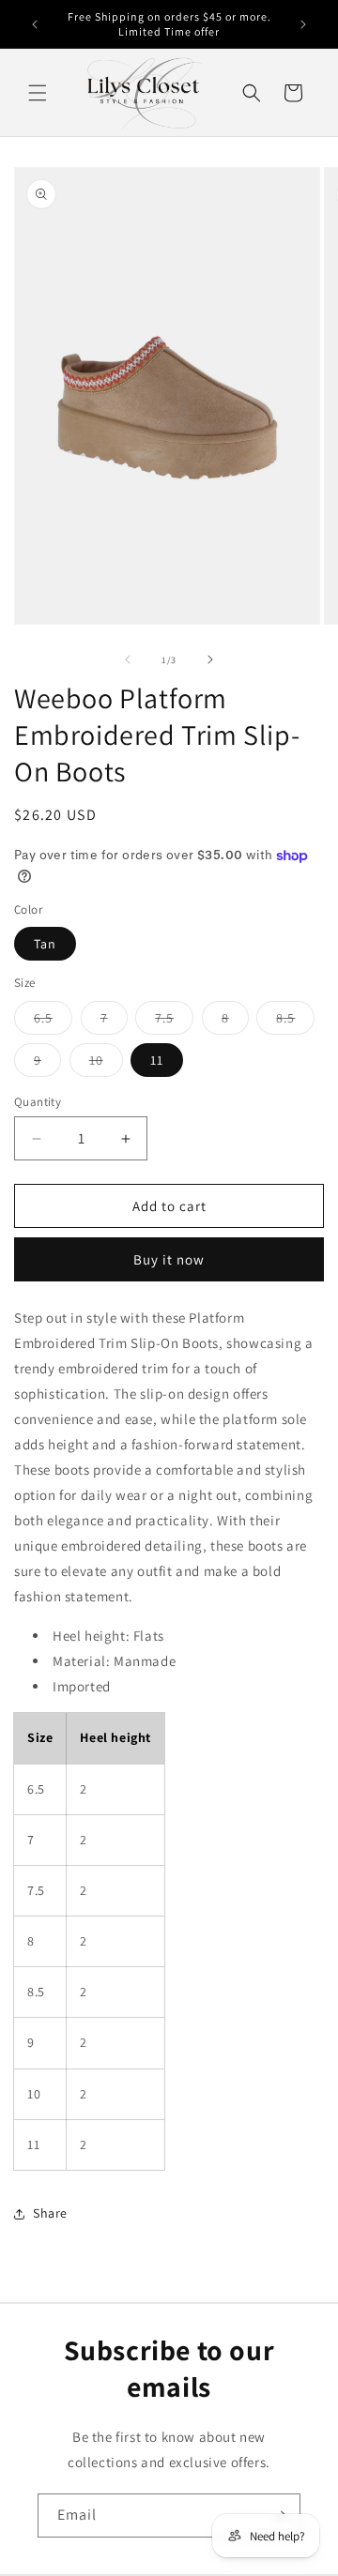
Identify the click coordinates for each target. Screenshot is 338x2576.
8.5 (295, 1022)
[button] (38, 93)
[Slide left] (128, 659)
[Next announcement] (303, 24)
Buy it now (169, 1259)
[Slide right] (210, 659)
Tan (45, 944)
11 (157, 1060)
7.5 (174, 1022)
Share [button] (50, 2213)
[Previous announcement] (35, 24)
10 (106, 1064)
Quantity (38, 1102)
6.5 (53, 1022)
